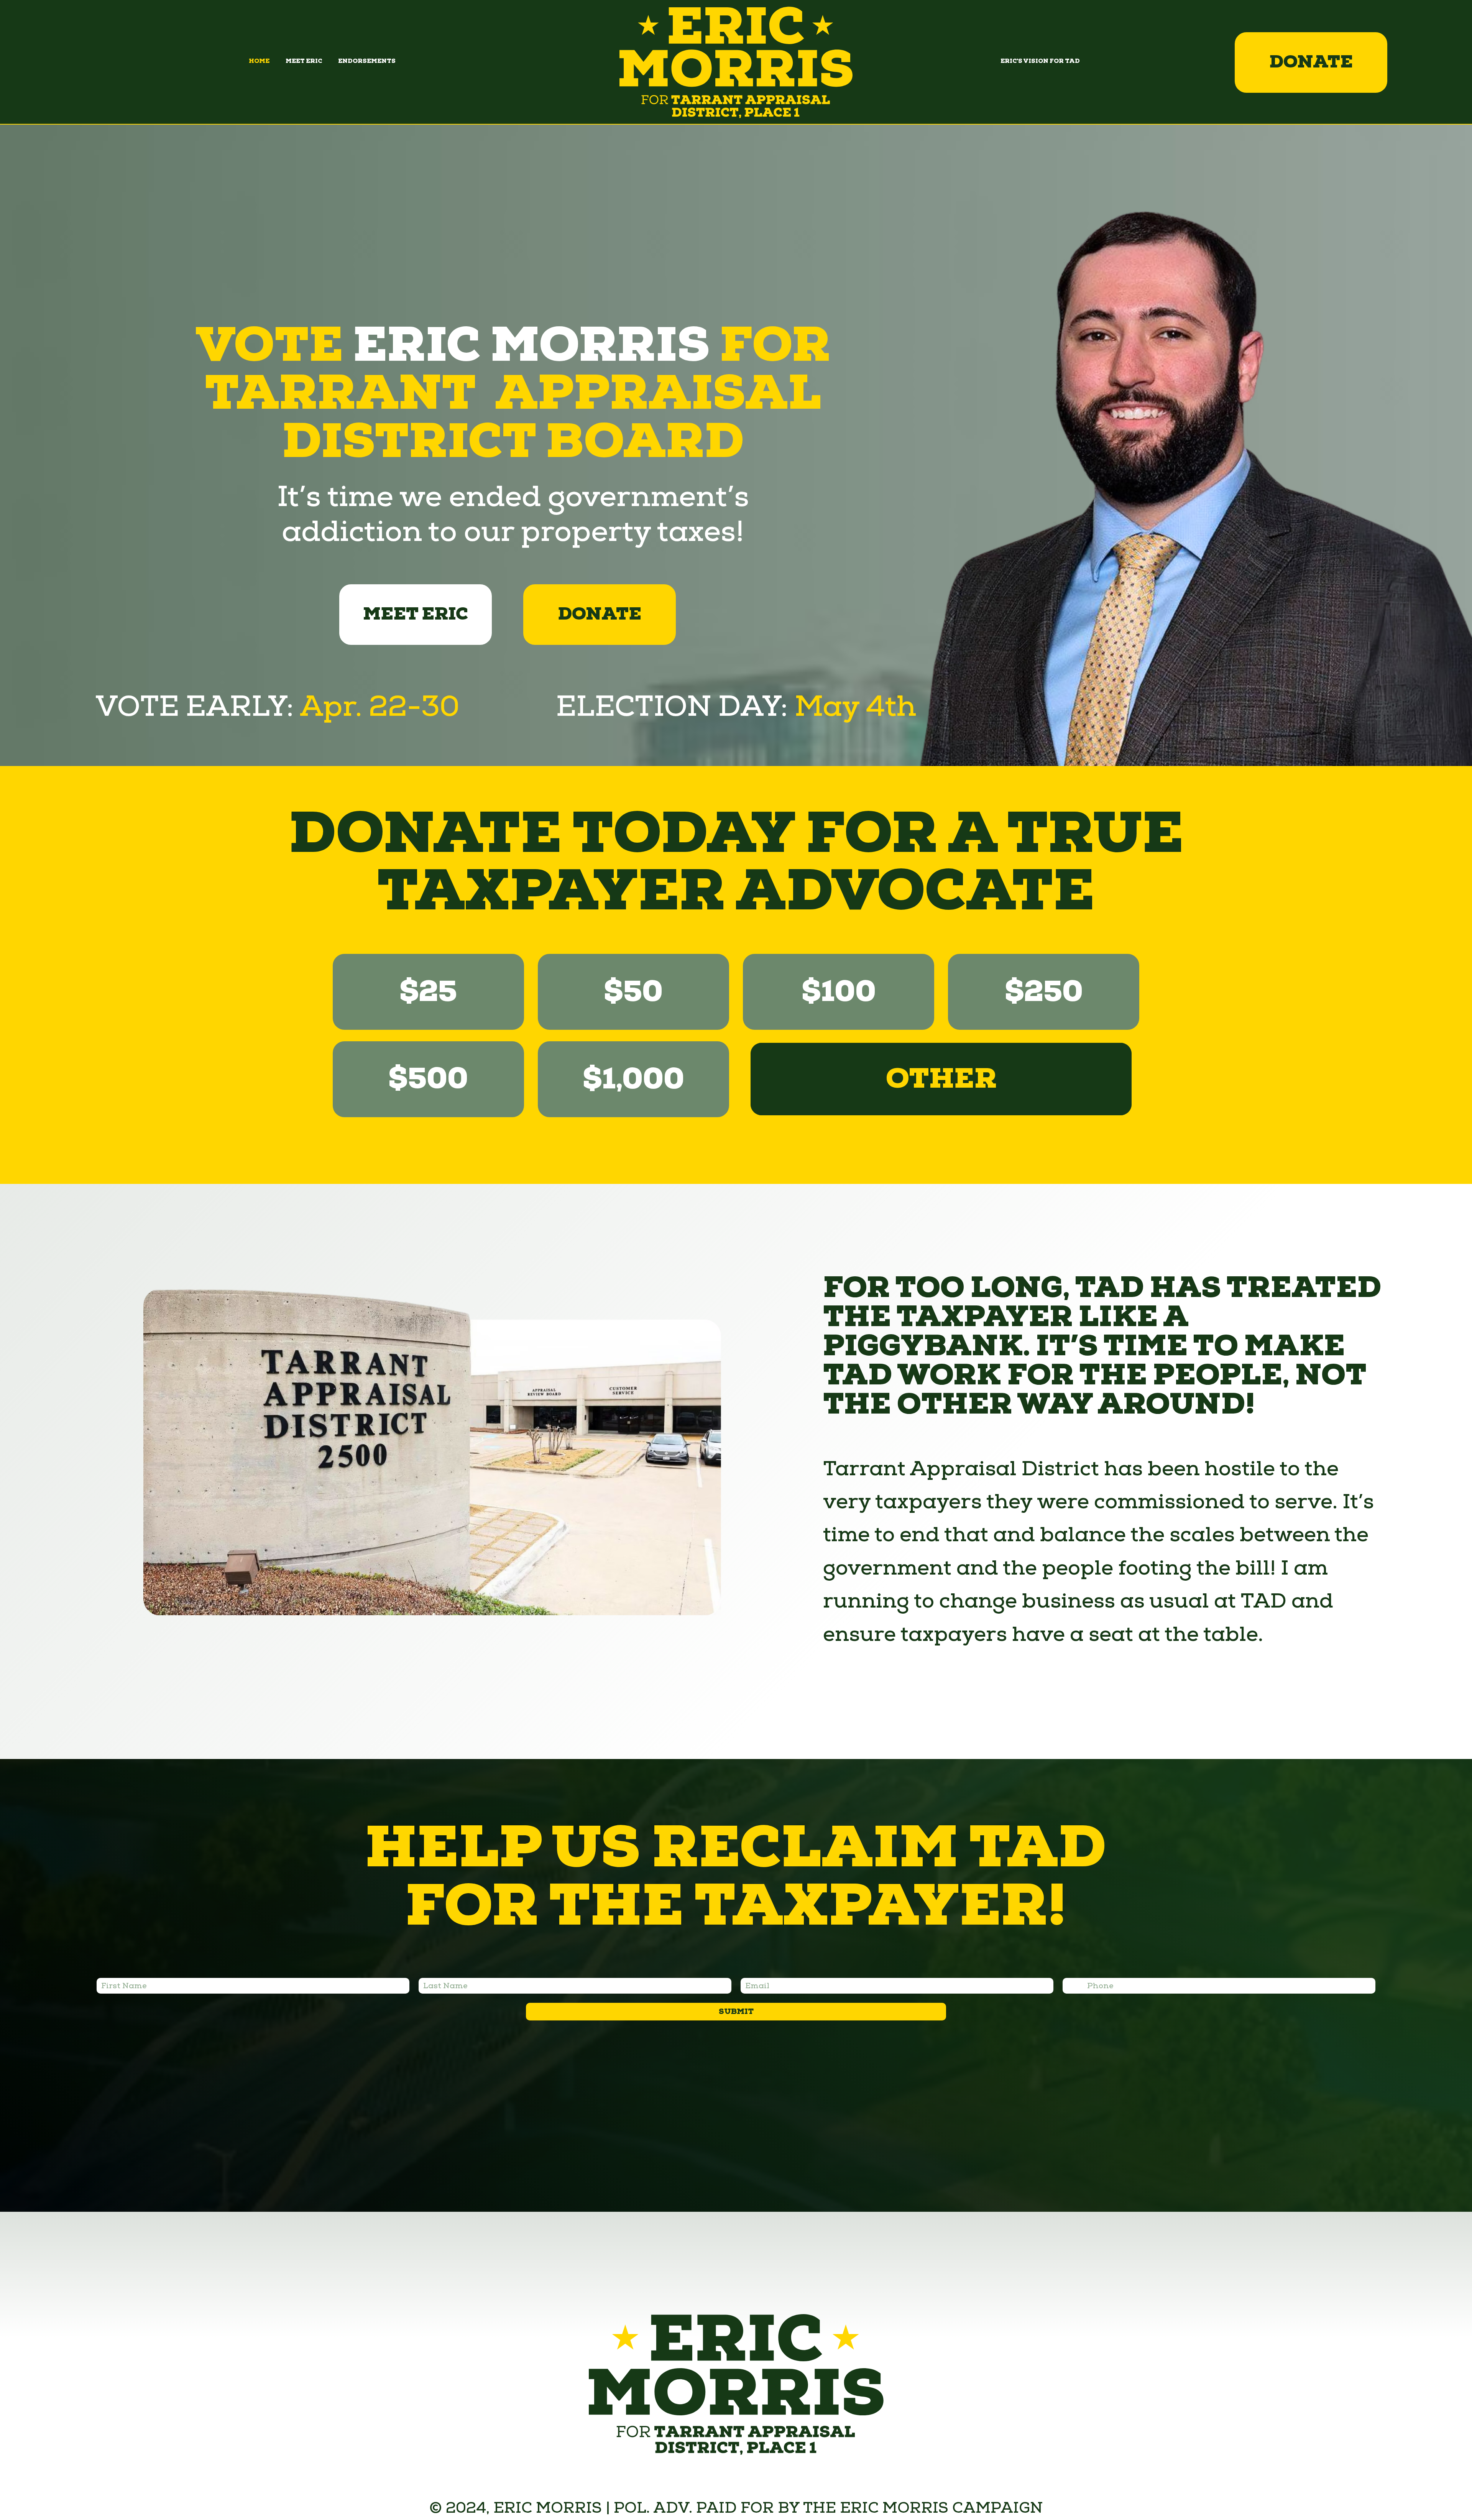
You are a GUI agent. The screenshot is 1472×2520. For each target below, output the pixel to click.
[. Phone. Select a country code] (1076, 1986)
